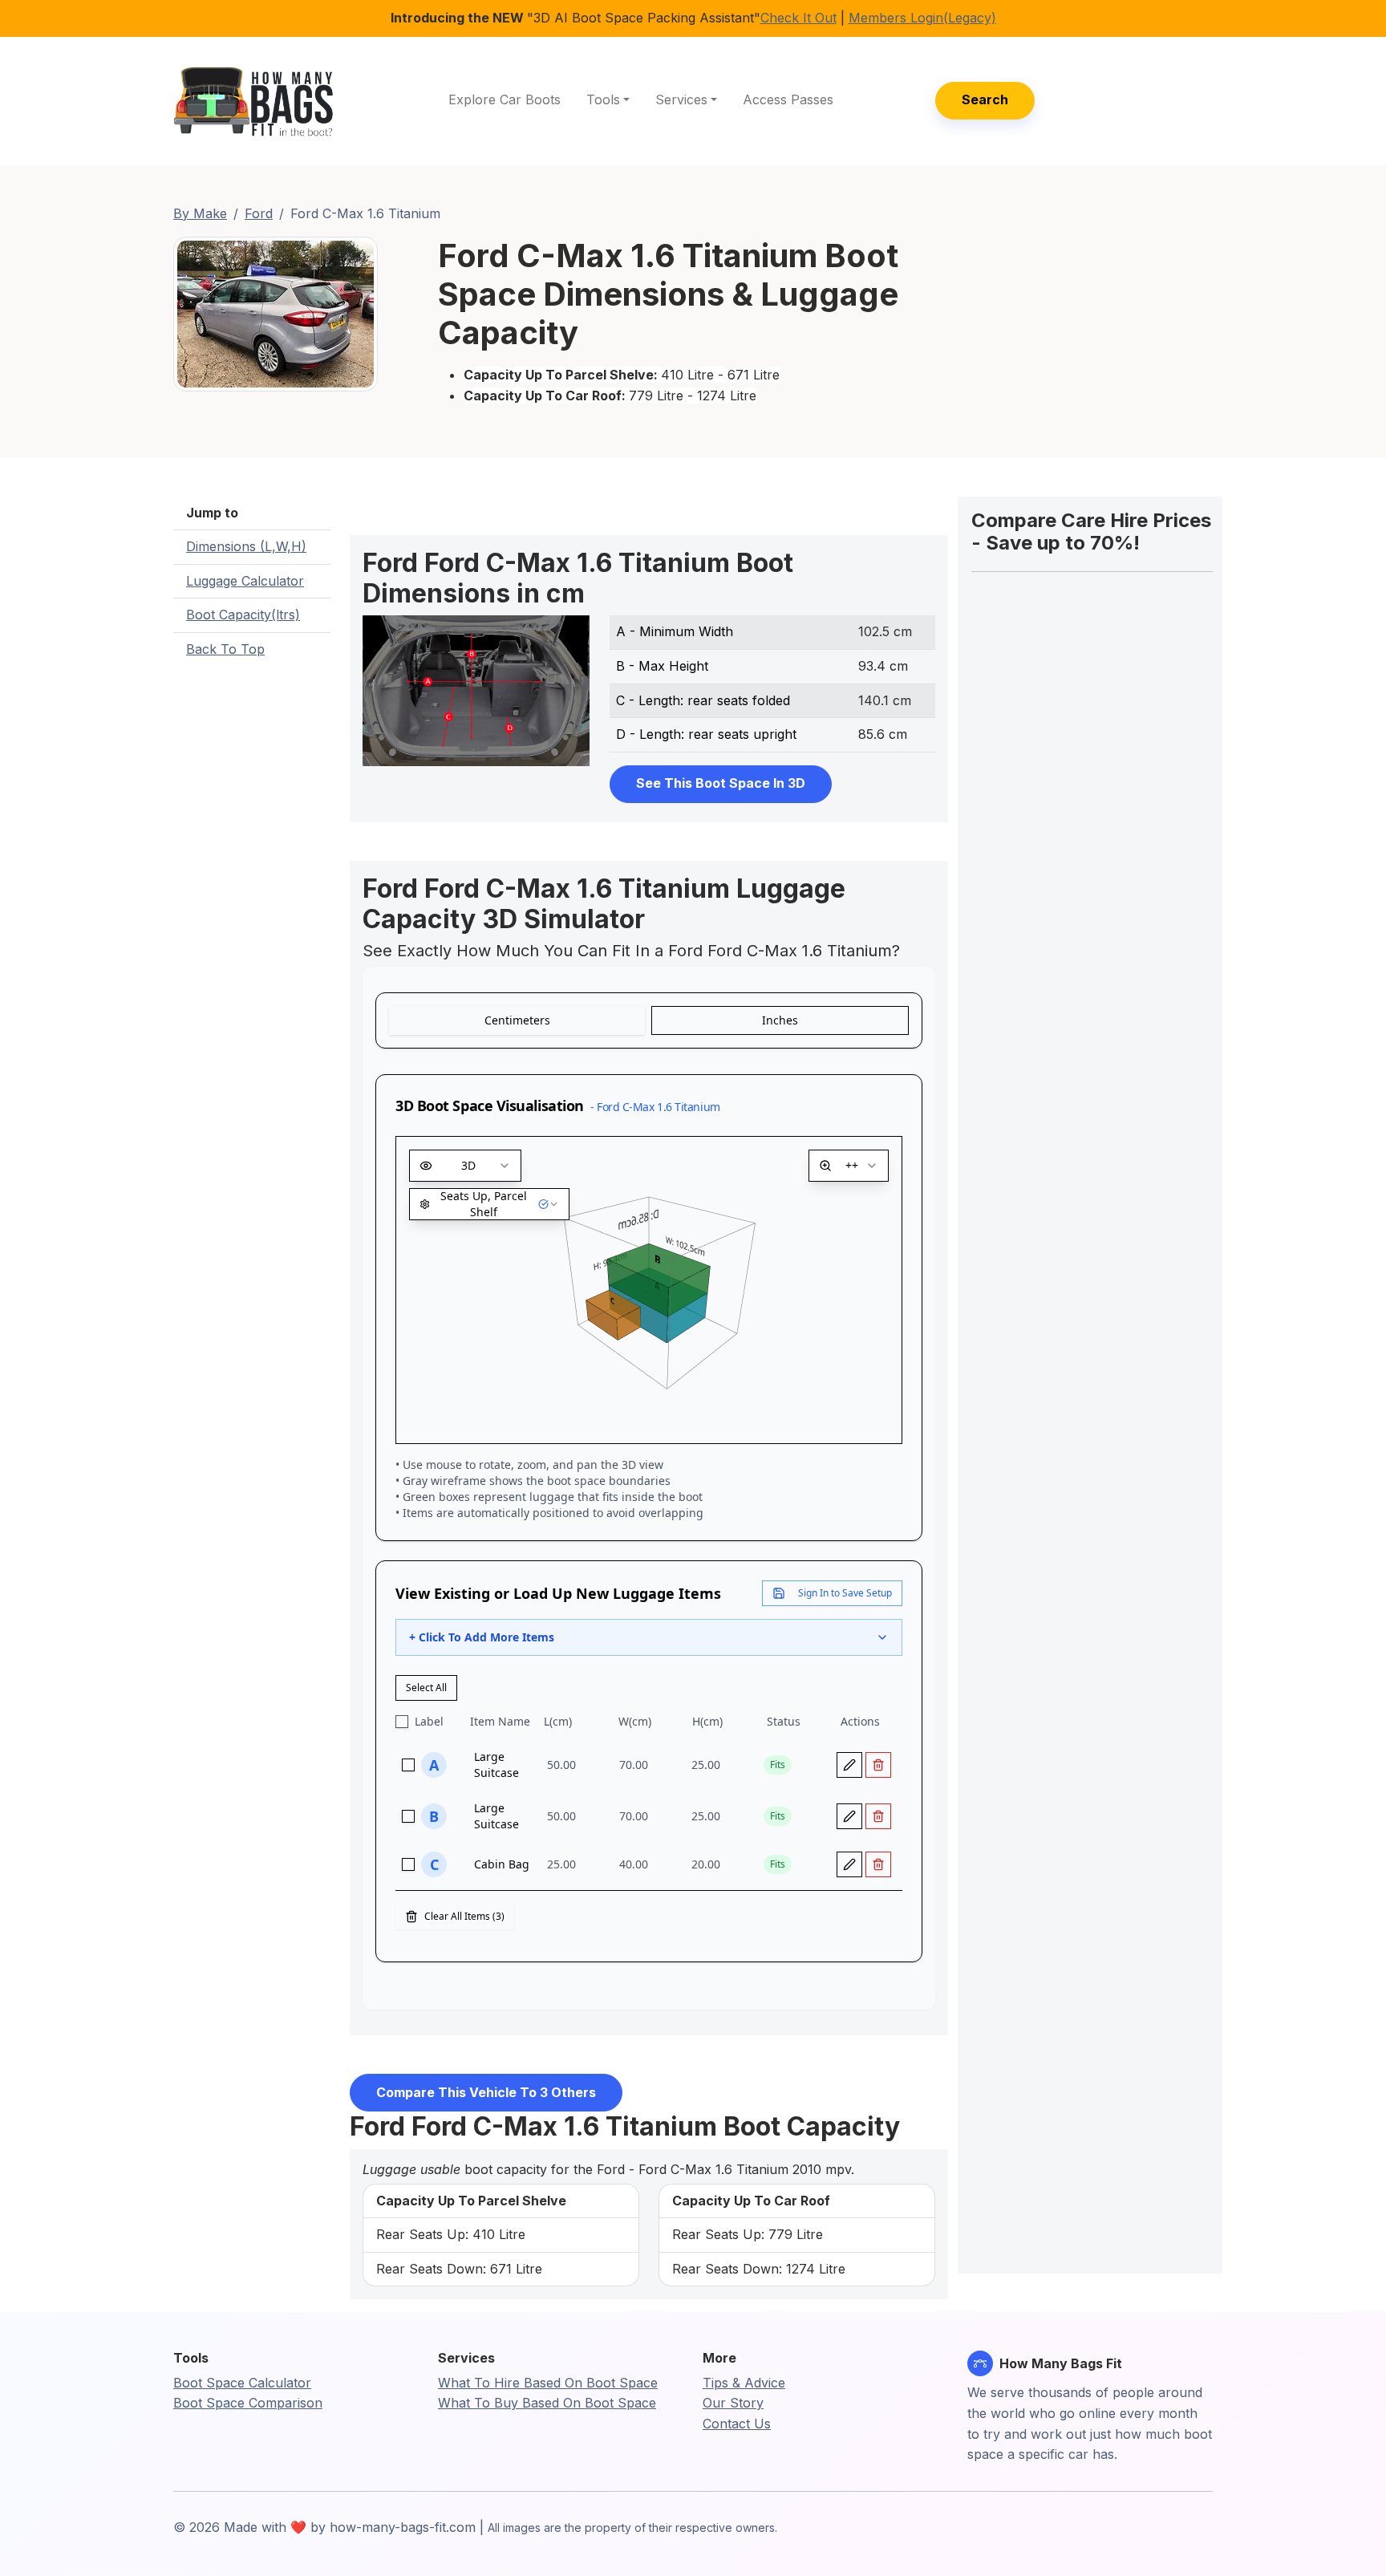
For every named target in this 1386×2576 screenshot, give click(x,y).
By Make (200, 213)
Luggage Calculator (245, 581)
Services (681, 99)
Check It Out (798, 18)
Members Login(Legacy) (922, 18)
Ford (259, 213)
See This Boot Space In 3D (721, 783)
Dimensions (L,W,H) (246, 546)
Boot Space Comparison (248, 2403)
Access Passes (788, 99)
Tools (603, 99)
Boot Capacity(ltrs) (243, 615)
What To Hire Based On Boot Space (548, 2383)
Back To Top (225, 649)
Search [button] (985, 99)
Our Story (733, 2403)
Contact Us (737, 2424)
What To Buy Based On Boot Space (547, 2403)
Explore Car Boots (505, 99)
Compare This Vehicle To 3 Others (486, 2092)
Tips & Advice (744, 2383)
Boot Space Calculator (242, 2383)
